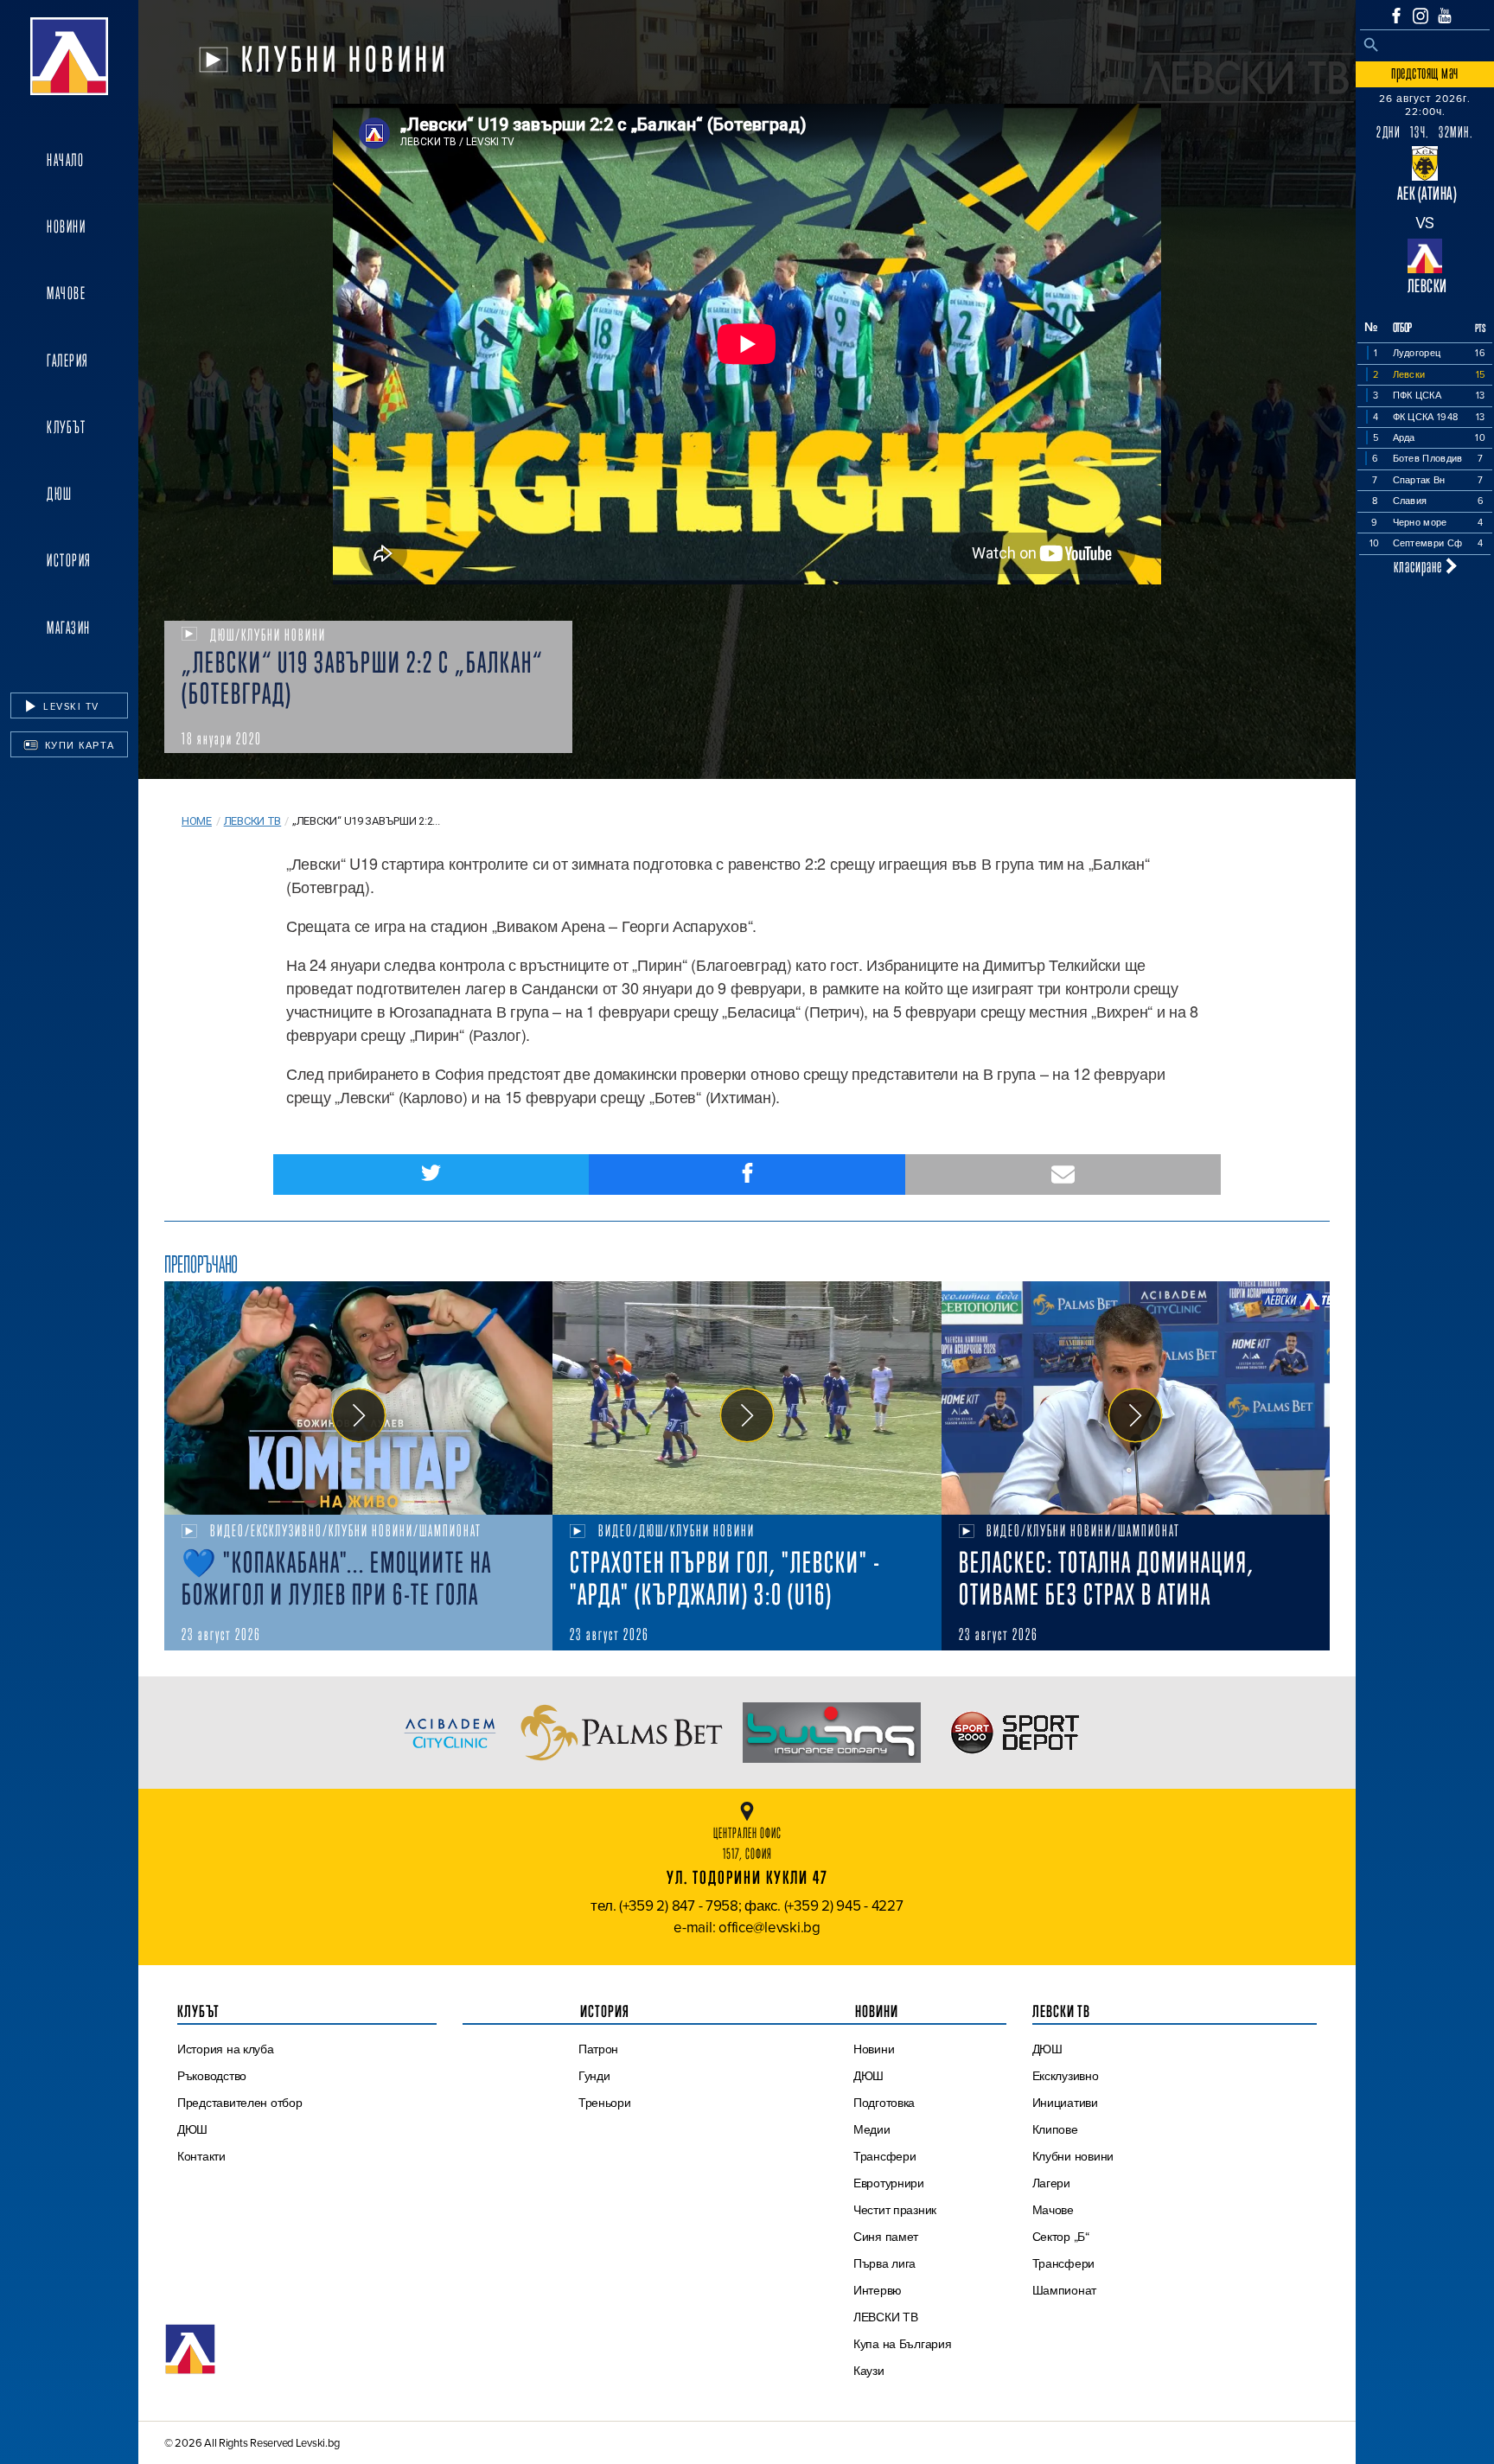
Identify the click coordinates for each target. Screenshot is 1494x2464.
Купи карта (78, 745)
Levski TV (70, 706)
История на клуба (226, 2049)
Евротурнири (889, 2183)
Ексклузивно (1066, 2076)
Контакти (201, 2156)
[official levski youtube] (1445, 16)
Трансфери (885, 2156)
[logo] (69, 56)
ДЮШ (60, 494)
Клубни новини (1073, 2156)
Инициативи (1065, 2103)
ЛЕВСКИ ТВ (886, 2317)
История (69, 560)
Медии (872, 2129)
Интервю (878, 2290)
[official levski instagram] (1421, 16)
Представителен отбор (240, 2103)
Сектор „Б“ (1061, 2237)
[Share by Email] (1063, 1175)
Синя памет (886, 2237)
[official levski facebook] (1396, 16)
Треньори (605, 2103)
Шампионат (1065, 2290)
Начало (65, 160)
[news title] (358, 1398)
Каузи (869, 2371)
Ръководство (212, 2076)
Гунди (594, 2076)
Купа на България (903, 2344)
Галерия (68, 361)
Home (197, 821)
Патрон (598, 2049)
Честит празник (895, 2210)
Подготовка (884, 2103)
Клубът (66, 427)
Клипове (1055, 2129)
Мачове (66, 293)
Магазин (69, 628)
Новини (66, 227)
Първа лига (884, 2263)
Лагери (1051, 2183)
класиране (1420, 566)
